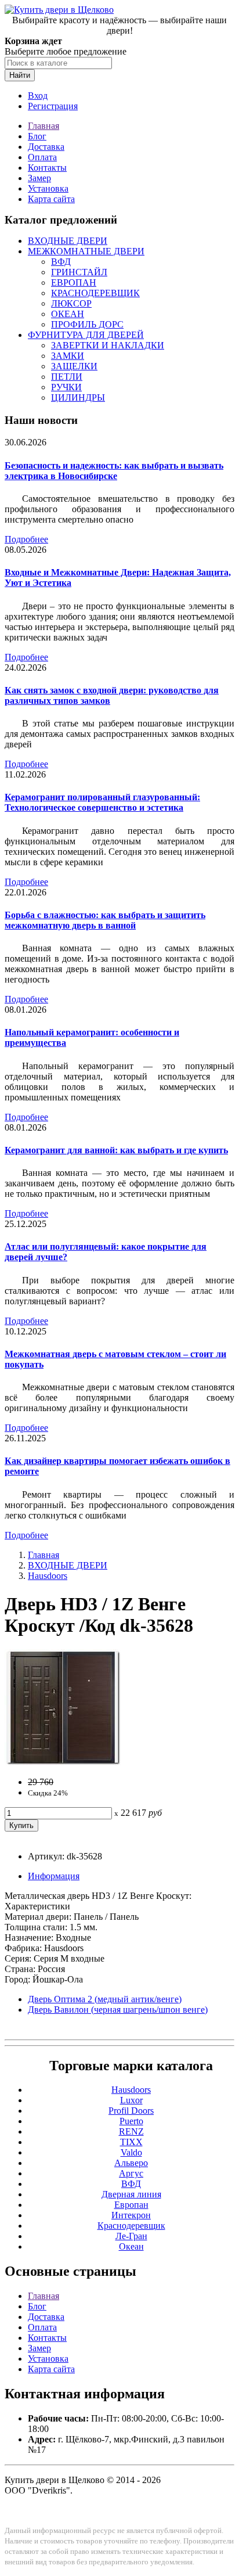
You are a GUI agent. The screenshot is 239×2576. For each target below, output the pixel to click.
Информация (54, 1876)
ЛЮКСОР (71, 303)
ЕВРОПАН (74, 283)
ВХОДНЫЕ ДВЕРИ (68, 241)
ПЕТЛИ (67, 377)
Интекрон (131, 2215)
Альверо (131, 2163)
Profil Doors (131, 2111)
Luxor (131, 2100)
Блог (37, 136)
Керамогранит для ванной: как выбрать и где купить (116, 1150)
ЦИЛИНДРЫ (78, 397)
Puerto (131, 2121)
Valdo (131, 2152)
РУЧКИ (66, 387)
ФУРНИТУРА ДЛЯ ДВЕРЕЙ (86, 335)
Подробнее (26, 539)
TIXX (131, 2142)
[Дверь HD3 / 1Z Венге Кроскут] (63, 1762)
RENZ (131, 2131)
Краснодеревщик (131, 2226)
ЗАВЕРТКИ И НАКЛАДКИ (108, 345)
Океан (131, 2246)
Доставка (46, 147)
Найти (20, 75)
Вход (38, 96)
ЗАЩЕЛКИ (74, 366)
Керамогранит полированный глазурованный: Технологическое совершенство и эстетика (102, 802)
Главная (44, 126)
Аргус (131, 2173)
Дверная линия (131, 2194)
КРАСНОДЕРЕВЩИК (95, 293)
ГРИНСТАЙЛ (79, 272)
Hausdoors (48, 1576)
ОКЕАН (68, 314)
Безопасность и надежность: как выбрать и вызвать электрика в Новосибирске (114, 471)
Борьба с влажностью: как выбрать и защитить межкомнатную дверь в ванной (105, 920)
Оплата (42, 157)
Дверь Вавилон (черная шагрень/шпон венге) (118, 2010)
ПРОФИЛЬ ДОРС (87, 324)
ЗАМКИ (68, 356)
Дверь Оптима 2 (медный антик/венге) (105, 1999)
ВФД (61, 262)
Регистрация (53, 106)
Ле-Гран (131, 2236)
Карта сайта (51, 199)
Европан (131, 2205)
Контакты (47, 168)
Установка (48, 188)
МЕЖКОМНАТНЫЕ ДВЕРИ (86, 251)
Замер (39, 178)
